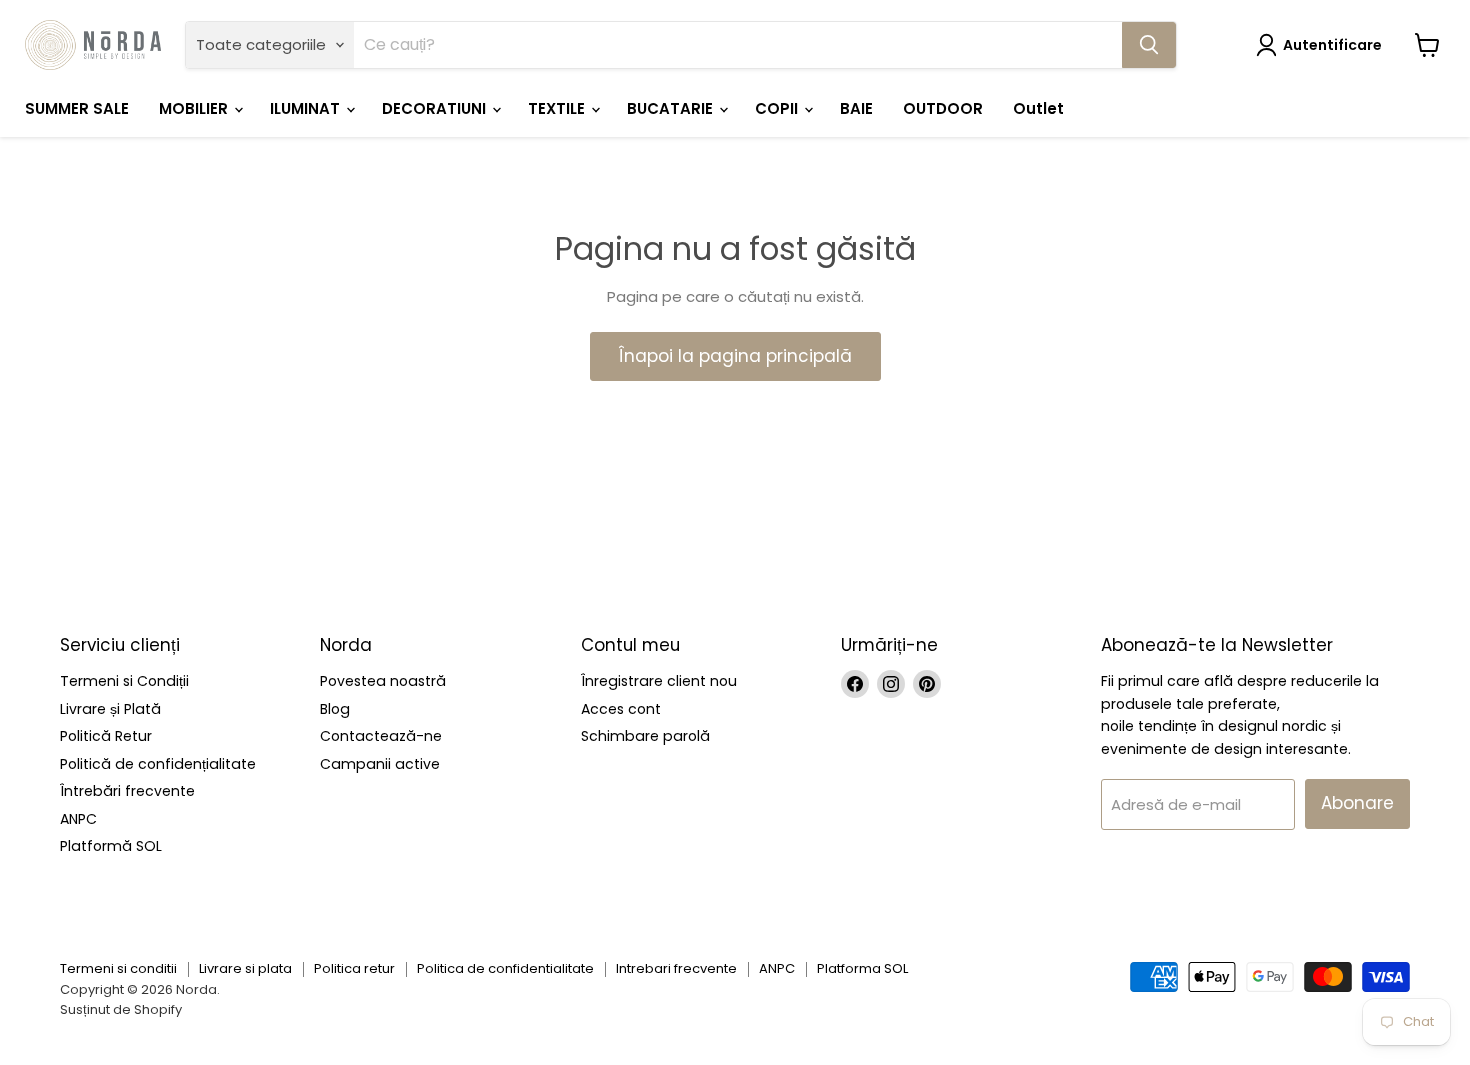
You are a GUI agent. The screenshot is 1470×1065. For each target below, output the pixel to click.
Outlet (1038, 108)
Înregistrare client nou (659, 681)
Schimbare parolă (645, 736)
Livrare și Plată (110, 709)
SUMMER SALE (77, 108)
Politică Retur (106, 736)
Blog (335, 709)
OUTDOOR (943, 108)
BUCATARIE (672, 108)
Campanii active (380, 764)
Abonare (1357, 803)
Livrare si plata (245, 968)
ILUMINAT (307, 108)
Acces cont (621, 709)
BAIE (856, 108)
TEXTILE (558, 108)
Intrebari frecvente (676, 968)
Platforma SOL (862, 968)
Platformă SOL (111, 846)
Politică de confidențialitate (158, 764)
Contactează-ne (381, 736)
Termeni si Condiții (124, 681)
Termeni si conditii (118, 968)
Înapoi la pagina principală (735, 356)
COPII (778, 108)
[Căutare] (1149, 45)
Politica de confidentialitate (505, 968)
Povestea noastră (383, 681)
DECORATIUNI (436, 108)
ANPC (78, 819)
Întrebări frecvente (127, 791)
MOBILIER (195, 108)
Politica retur (354, 968)
